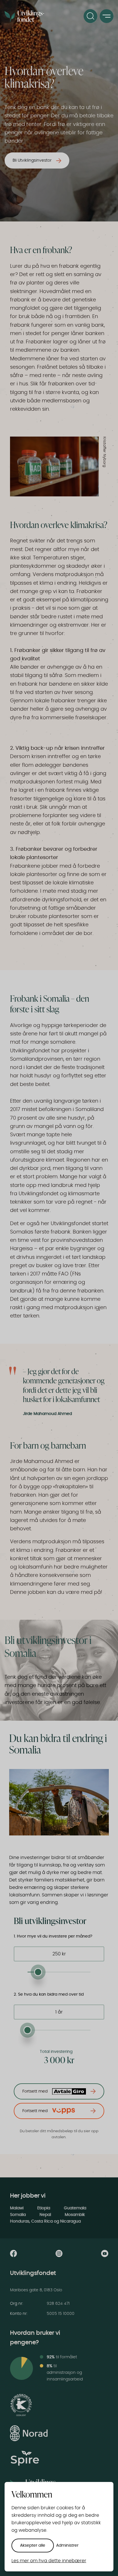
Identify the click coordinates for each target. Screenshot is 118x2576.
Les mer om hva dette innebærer (49, 2561)
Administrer (67, 2546)
